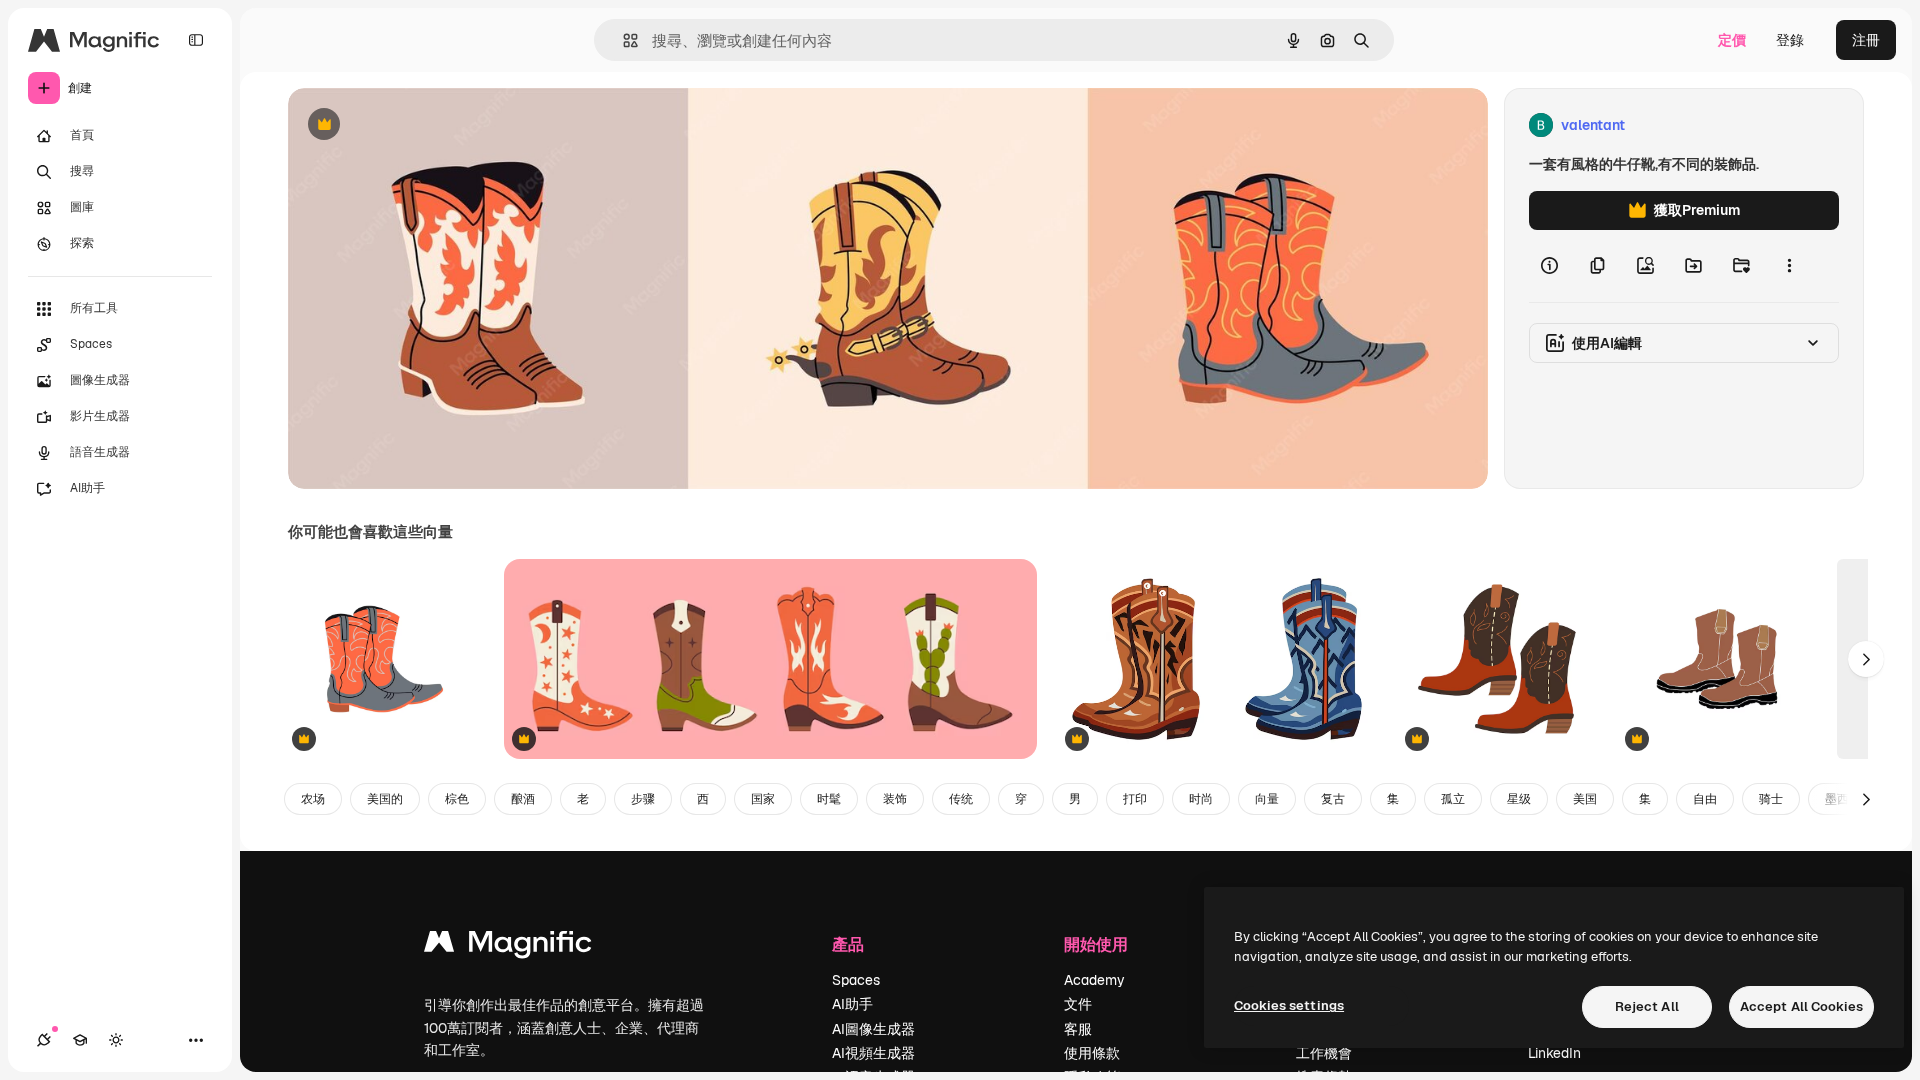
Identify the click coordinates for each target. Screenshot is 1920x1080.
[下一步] (1866, 659)
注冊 (1866, 40)
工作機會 (1324, 1053)
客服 (1078, 1029)
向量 (1267, 799)
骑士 (1771, 799)
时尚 (1201, 799)
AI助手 (852, 1004)
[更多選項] (1789, 266)
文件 (1078, 1004)
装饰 (895, 799)
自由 (1705, 799)
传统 (961, 799)
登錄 (1790, 40)
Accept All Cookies (1801, 1006)
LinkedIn (1554, 1053)
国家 (763, 799)
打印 (1135, 799)
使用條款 (1092, 1053)
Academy (1094, 980)
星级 (1519, 799)
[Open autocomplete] (622, 40)
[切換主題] (116, 1040)
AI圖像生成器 (873, 1029)
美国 (1585, 799)
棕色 (457, 799)
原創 (403, 125)
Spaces (856, 980)
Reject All (1647, 1006)
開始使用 (1096, 943)
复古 (1333, 799)
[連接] (44, 1040)
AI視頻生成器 (873, 1053)
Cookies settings (1289, 1005)
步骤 (643, 799)
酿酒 (523, 799)
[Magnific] (508, 946)
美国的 (385, 799)
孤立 (1453, 799)
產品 (848, 943)
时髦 (829, 799)
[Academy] (80, 1040)
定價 (1732, 40)
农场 (313, 799)
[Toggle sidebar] (196, 40)
